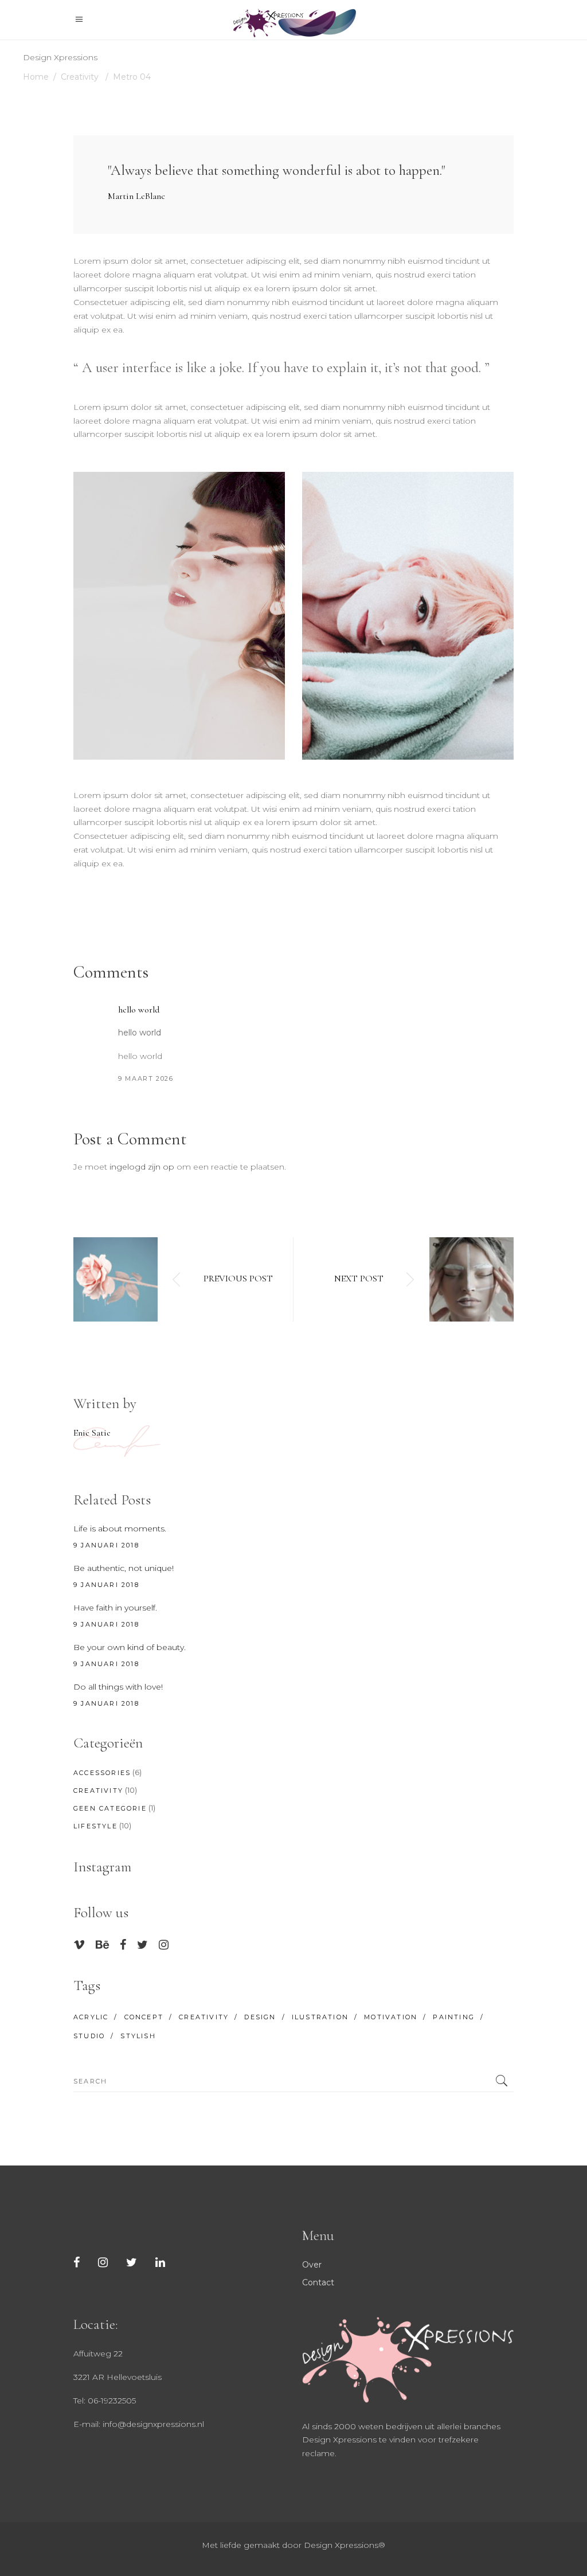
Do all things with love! (118, 1687)
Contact (318, 2282)
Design (260, 2017)
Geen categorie (110, 1808)
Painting (454, 2017)
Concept (144, 2017)
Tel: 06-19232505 (105, 2401)
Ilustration (320, 2017)
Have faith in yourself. (115, 1608)
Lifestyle (95, 1826)
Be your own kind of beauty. (130, 1647)
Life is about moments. (120, 1529)
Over (312, 2265)
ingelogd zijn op (142, 1167)
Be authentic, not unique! (124, 1568)
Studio (89, 2036)
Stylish (138, 2036)
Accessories (102, 1773)
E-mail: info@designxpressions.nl (139, 2424)
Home (36, 77)
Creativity (80, 77)
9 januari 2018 (106, 1545)
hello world (139, 1010)
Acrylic (91, 2017)
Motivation (391, 2017)
